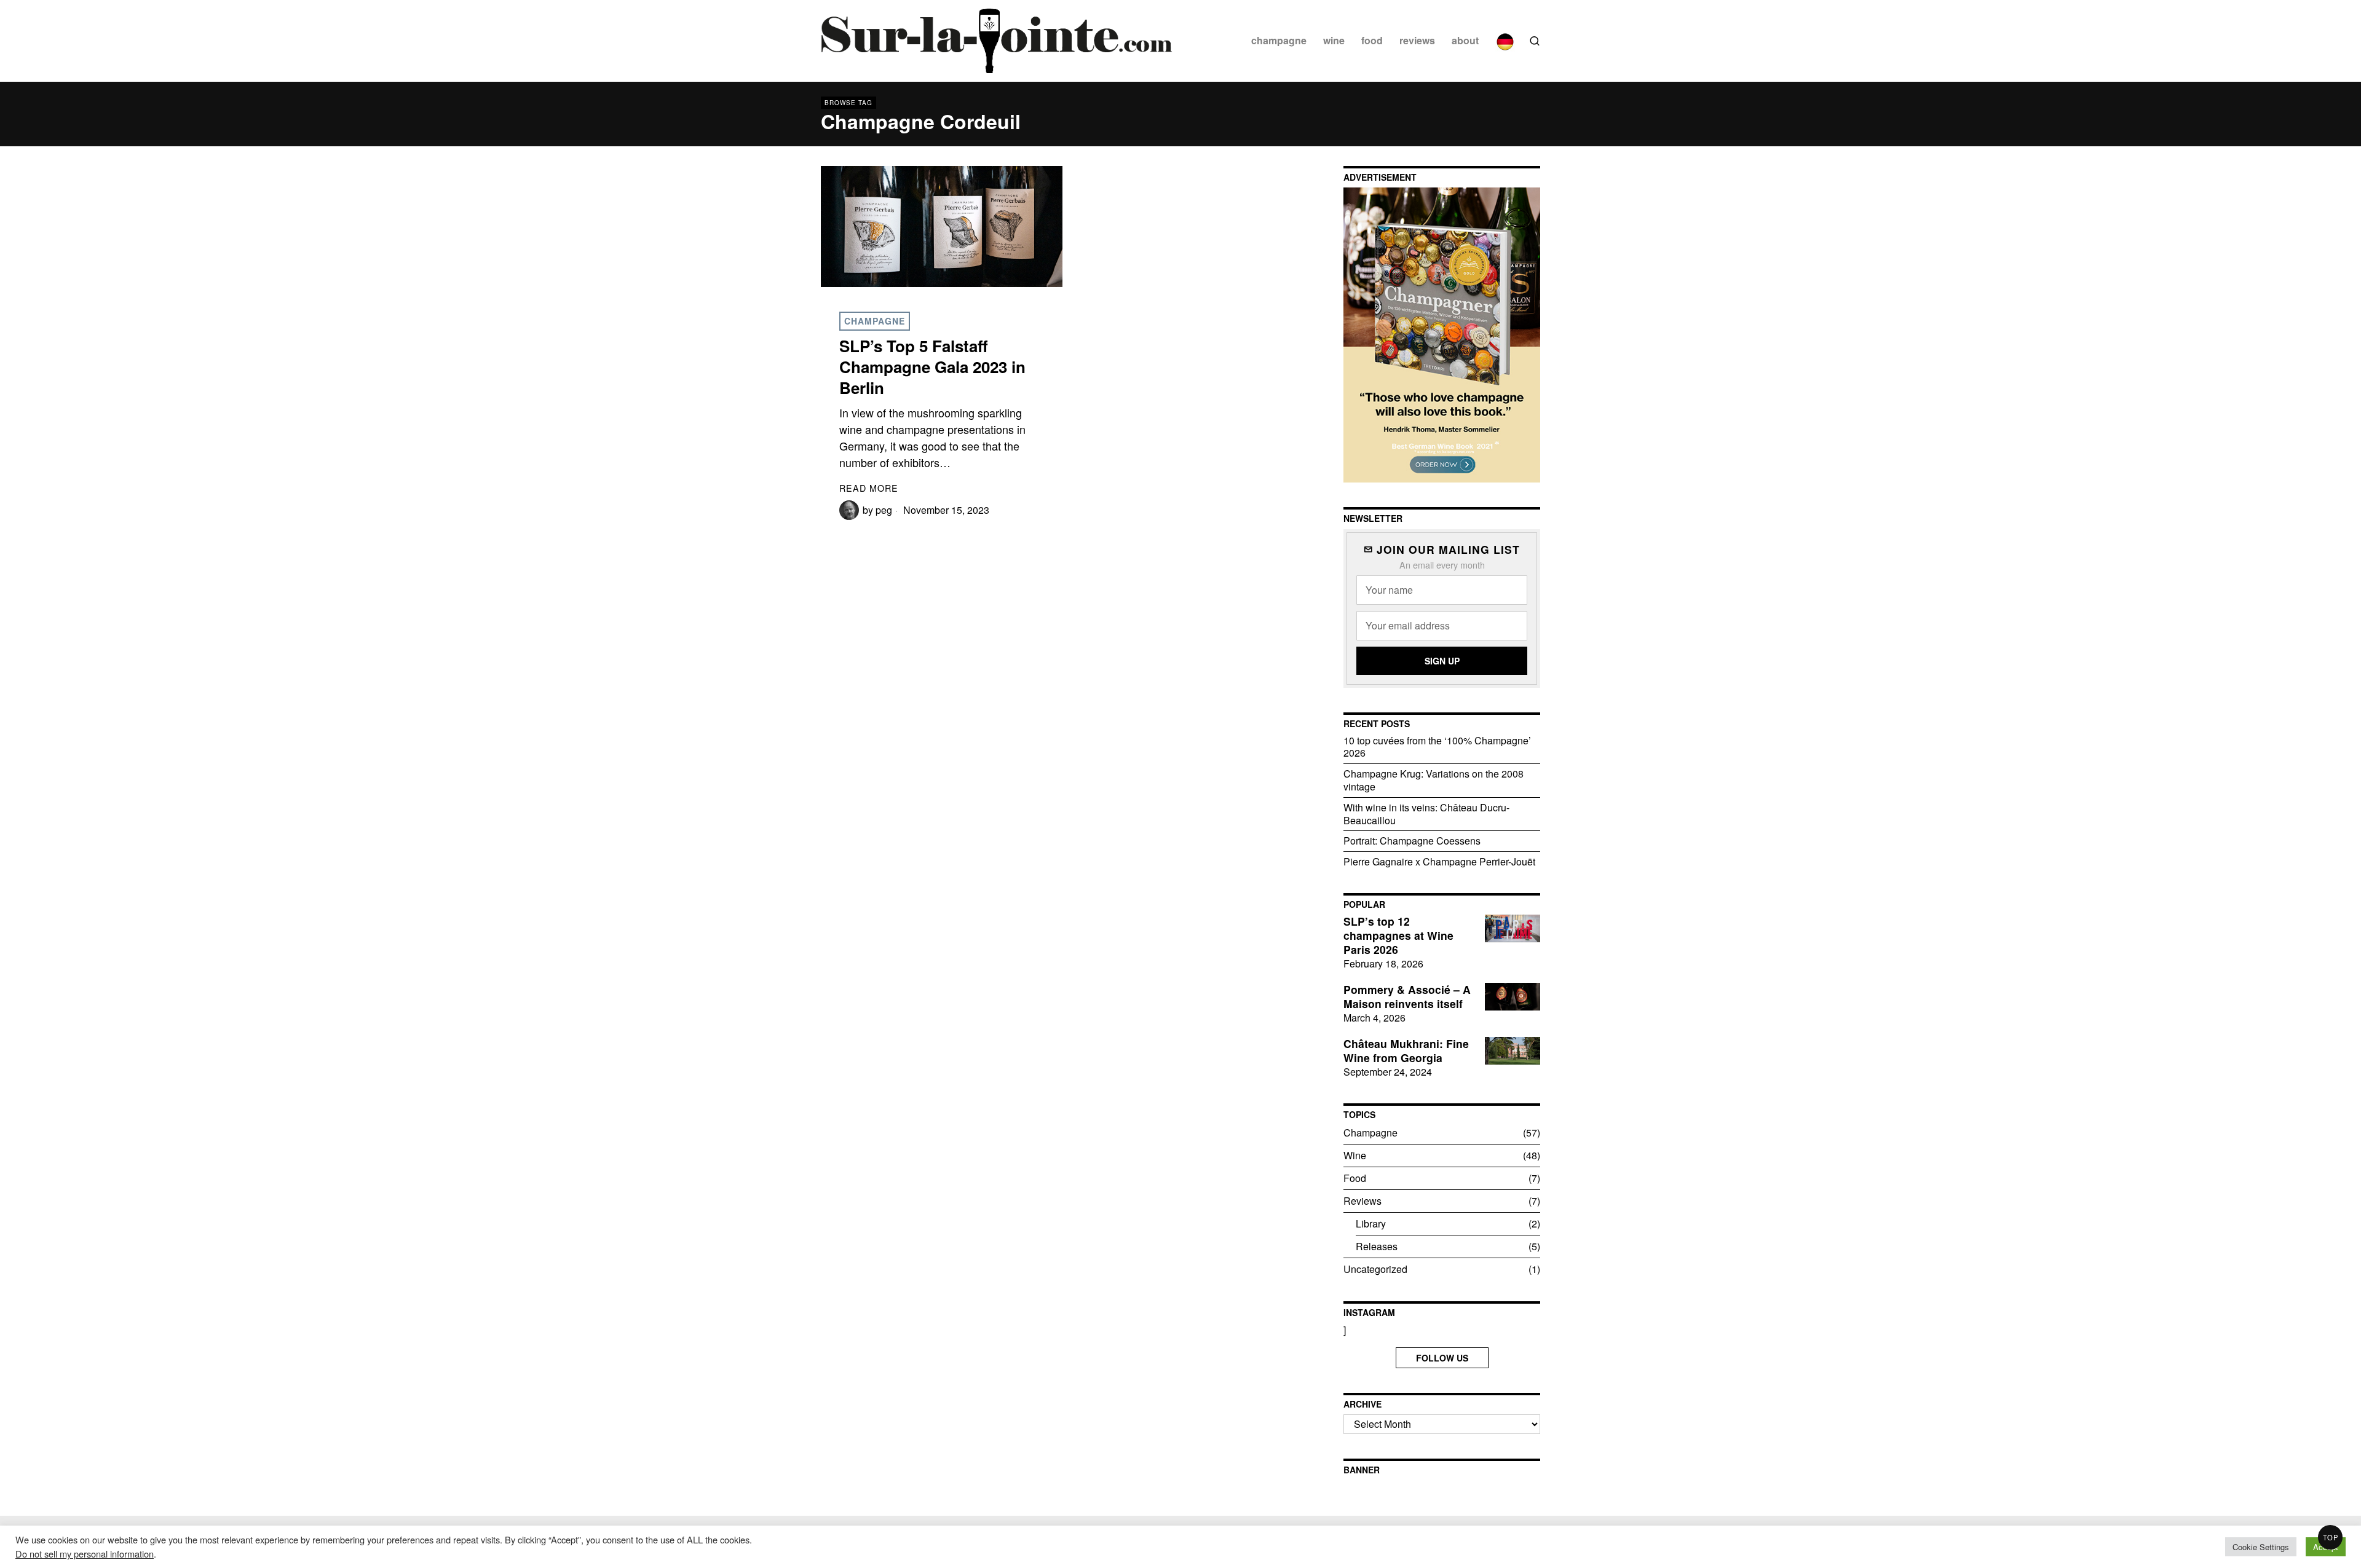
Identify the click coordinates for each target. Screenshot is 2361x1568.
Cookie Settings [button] (2261, 1547)
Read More (869, 488)
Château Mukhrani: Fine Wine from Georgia (1406, 1051)
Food (1355, 1178)
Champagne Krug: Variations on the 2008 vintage (1434, 780)
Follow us (1442, 1358)
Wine (1355, 1155)
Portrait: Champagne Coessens (1412, 841)
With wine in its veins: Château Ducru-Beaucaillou (1426, 814)
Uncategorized (1375, 1269)
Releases (1377, 1246)
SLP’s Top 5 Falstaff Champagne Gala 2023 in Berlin (932, 367)
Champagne (875, 321)
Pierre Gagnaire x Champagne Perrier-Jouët (1439, 861)
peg (884, 510)
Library (1371, 1223)
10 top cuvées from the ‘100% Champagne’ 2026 (1437, 747)
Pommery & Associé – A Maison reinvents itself (1407, 997)
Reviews (1362, 1201)
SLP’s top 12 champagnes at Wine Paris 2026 (1398, 936)
